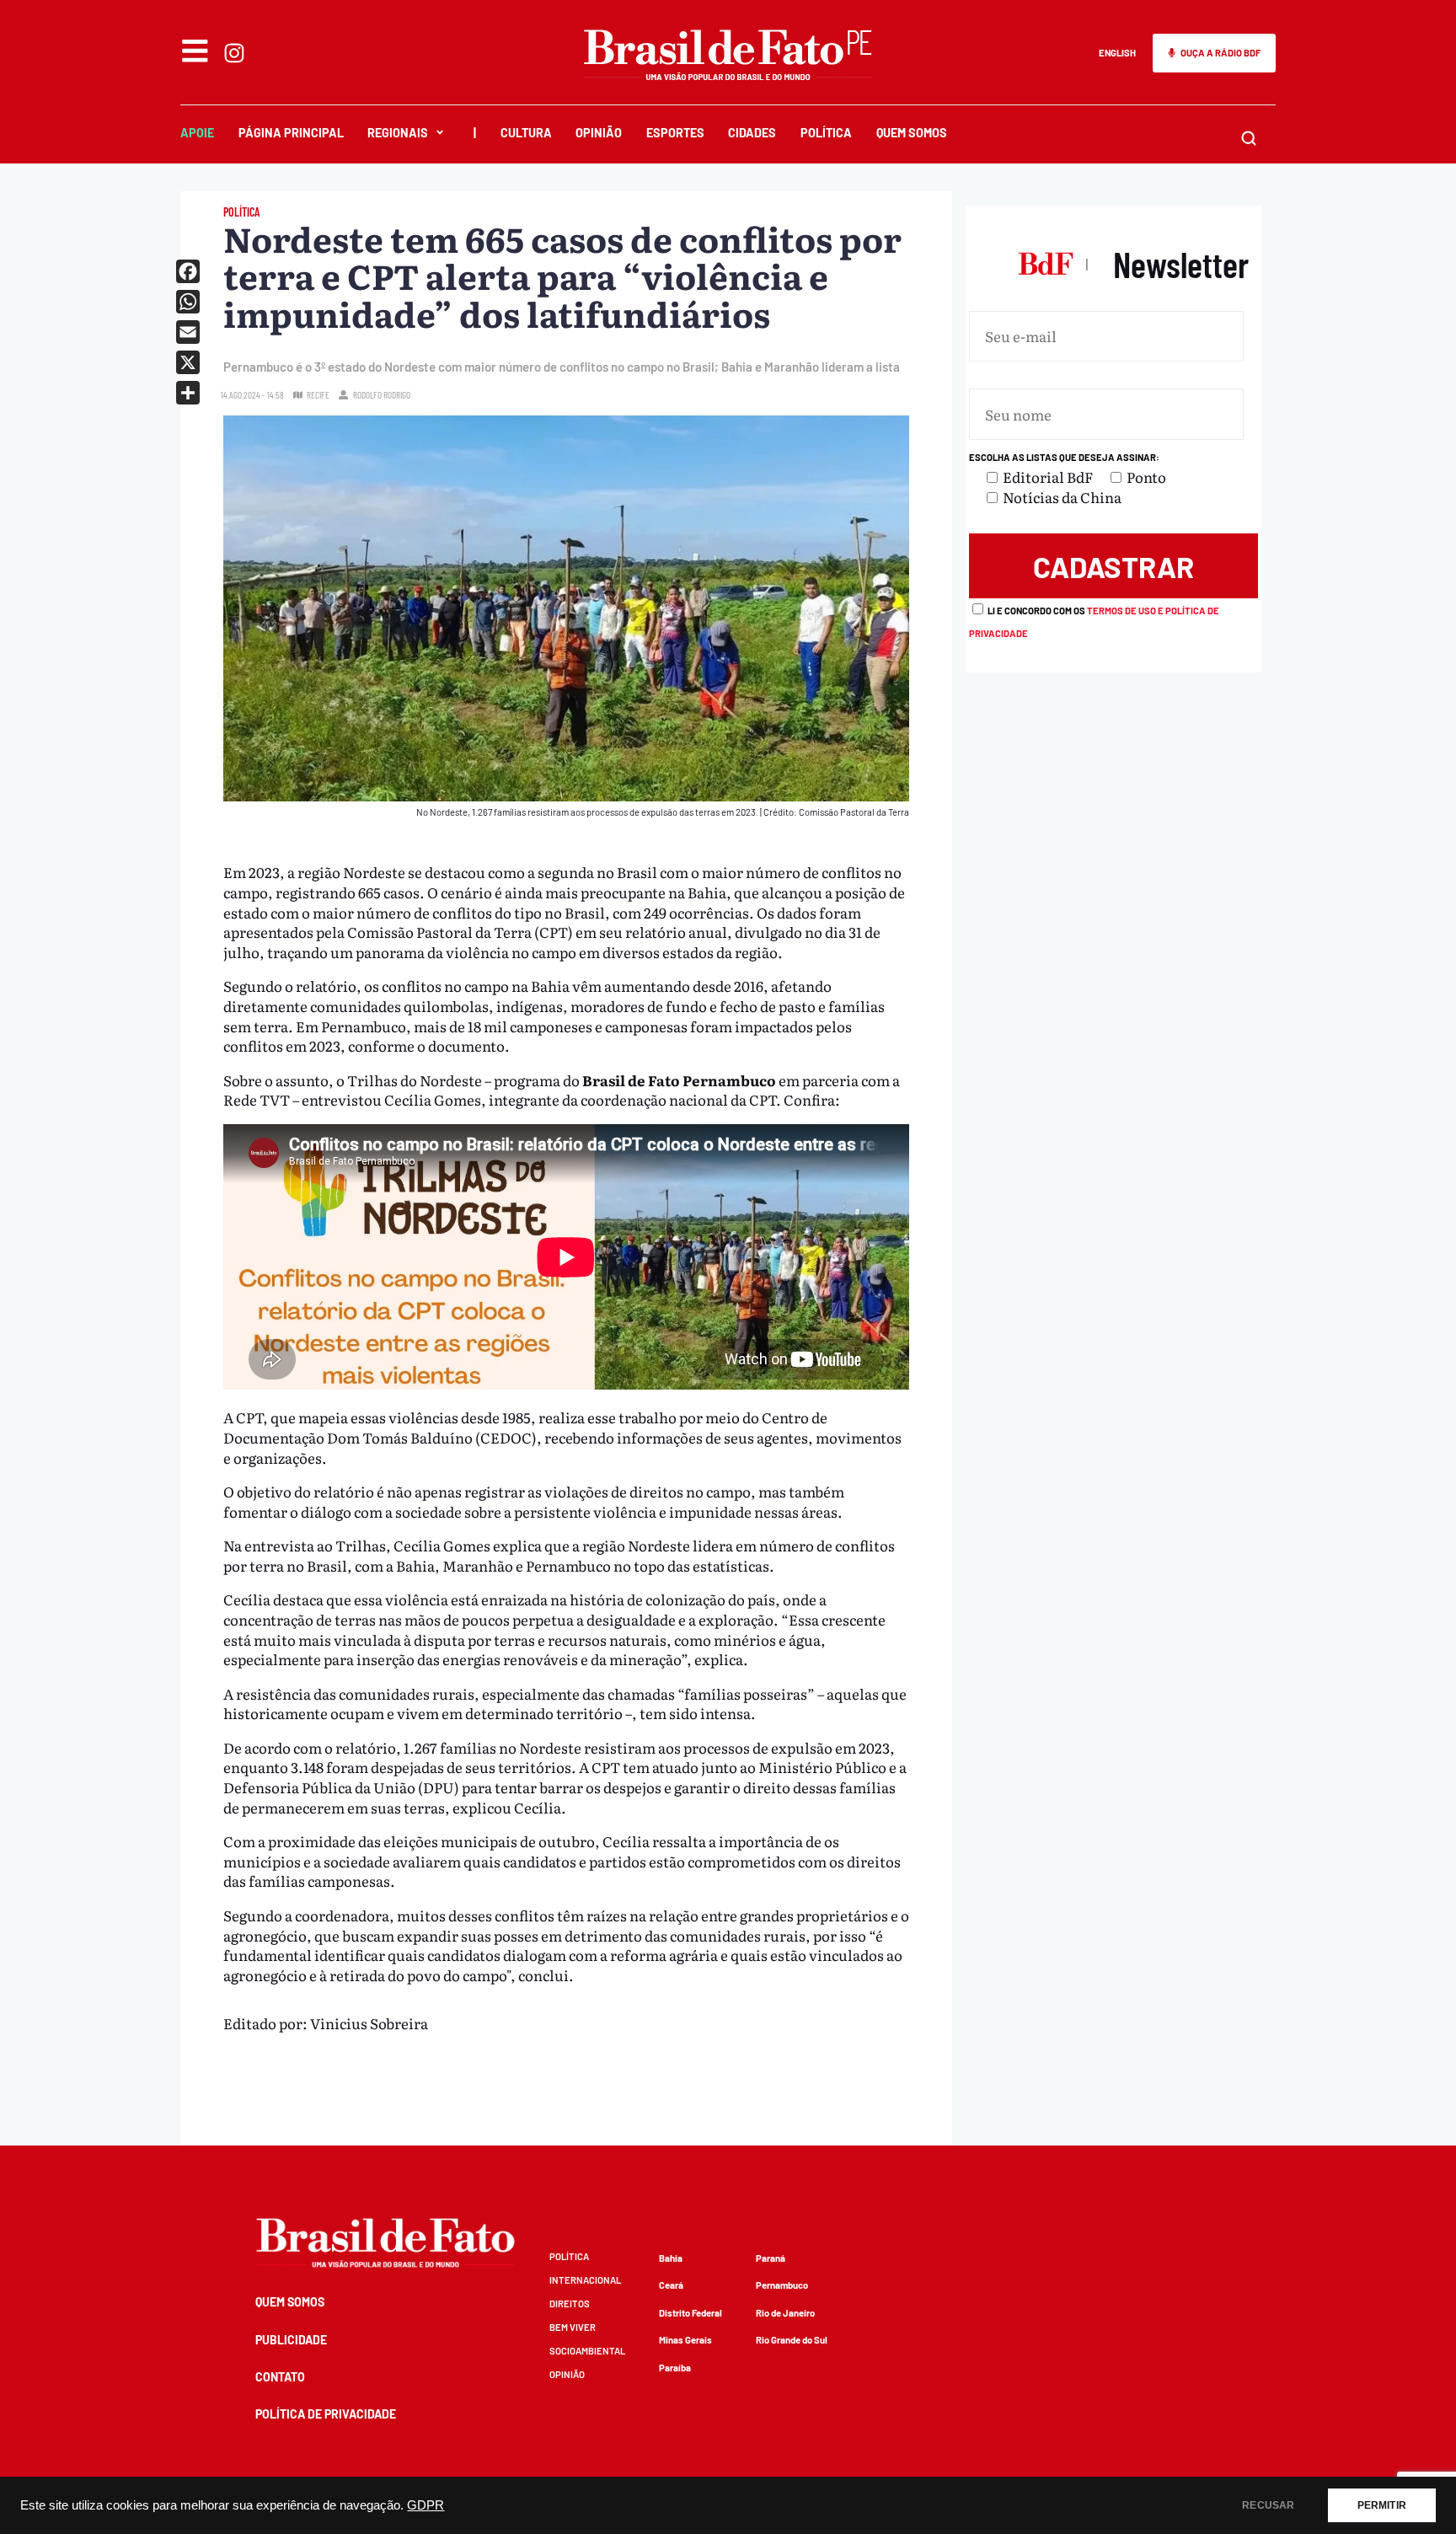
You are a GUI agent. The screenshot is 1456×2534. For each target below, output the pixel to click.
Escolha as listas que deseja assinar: (1064, 457)
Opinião (599, 133)
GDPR (426, 2505)
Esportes (675, 133)
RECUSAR (1268, 2505)
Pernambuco (782, 2285)
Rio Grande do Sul (792, 2340)
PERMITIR (1382, 2505)
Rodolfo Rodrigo (382, 395)
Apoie (197, 133)
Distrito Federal (691, 2313)
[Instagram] (234, 53)
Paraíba (675, 2368)
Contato (280, 2377)
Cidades (752, 133)
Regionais (398, 133)
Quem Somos (912, 133)
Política (826, 133)
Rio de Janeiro (785, 2313)
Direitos (570, 2304)
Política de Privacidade (326, 2414)
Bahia (671, 2258)
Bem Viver (573, 2327)
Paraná (771, 2258)
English (1117, 53)
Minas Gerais (685, 2340)
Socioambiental (587, 2351)
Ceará (671, 2285)
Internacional (585, 2280)
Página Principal (291, 133)
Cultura (526, 133)
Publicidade (291, 2340)
